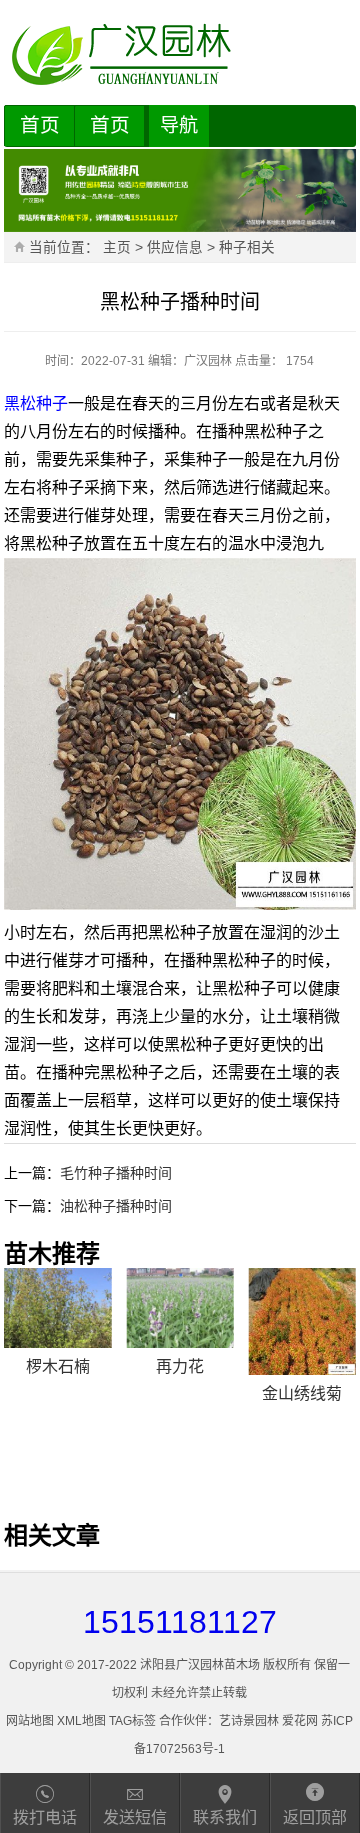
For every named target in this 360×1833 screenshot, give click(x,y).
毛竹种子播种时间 (116, 1173)
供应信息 (175, 247)
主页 (117, 247)
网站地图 (30, 1721)
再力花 (180, 1366)
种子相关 (247, 247)
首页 (40, 125)
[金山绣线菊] (302, 1321)
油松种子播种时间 (116, 1206)
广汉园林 (208, 361)
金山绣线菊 (302, 1393)
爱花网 (300, 1721)
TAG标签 (132, 1721)
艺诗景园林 (249, 1721)
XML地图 (81, 1721)
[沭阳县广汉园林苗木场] (180, 55)
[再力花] (179, 1308)
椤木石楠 (58, 1366)
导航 (179, 125)
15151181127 (180, 1622)
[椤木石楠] (57, 1308)
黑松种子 (36, 403)
